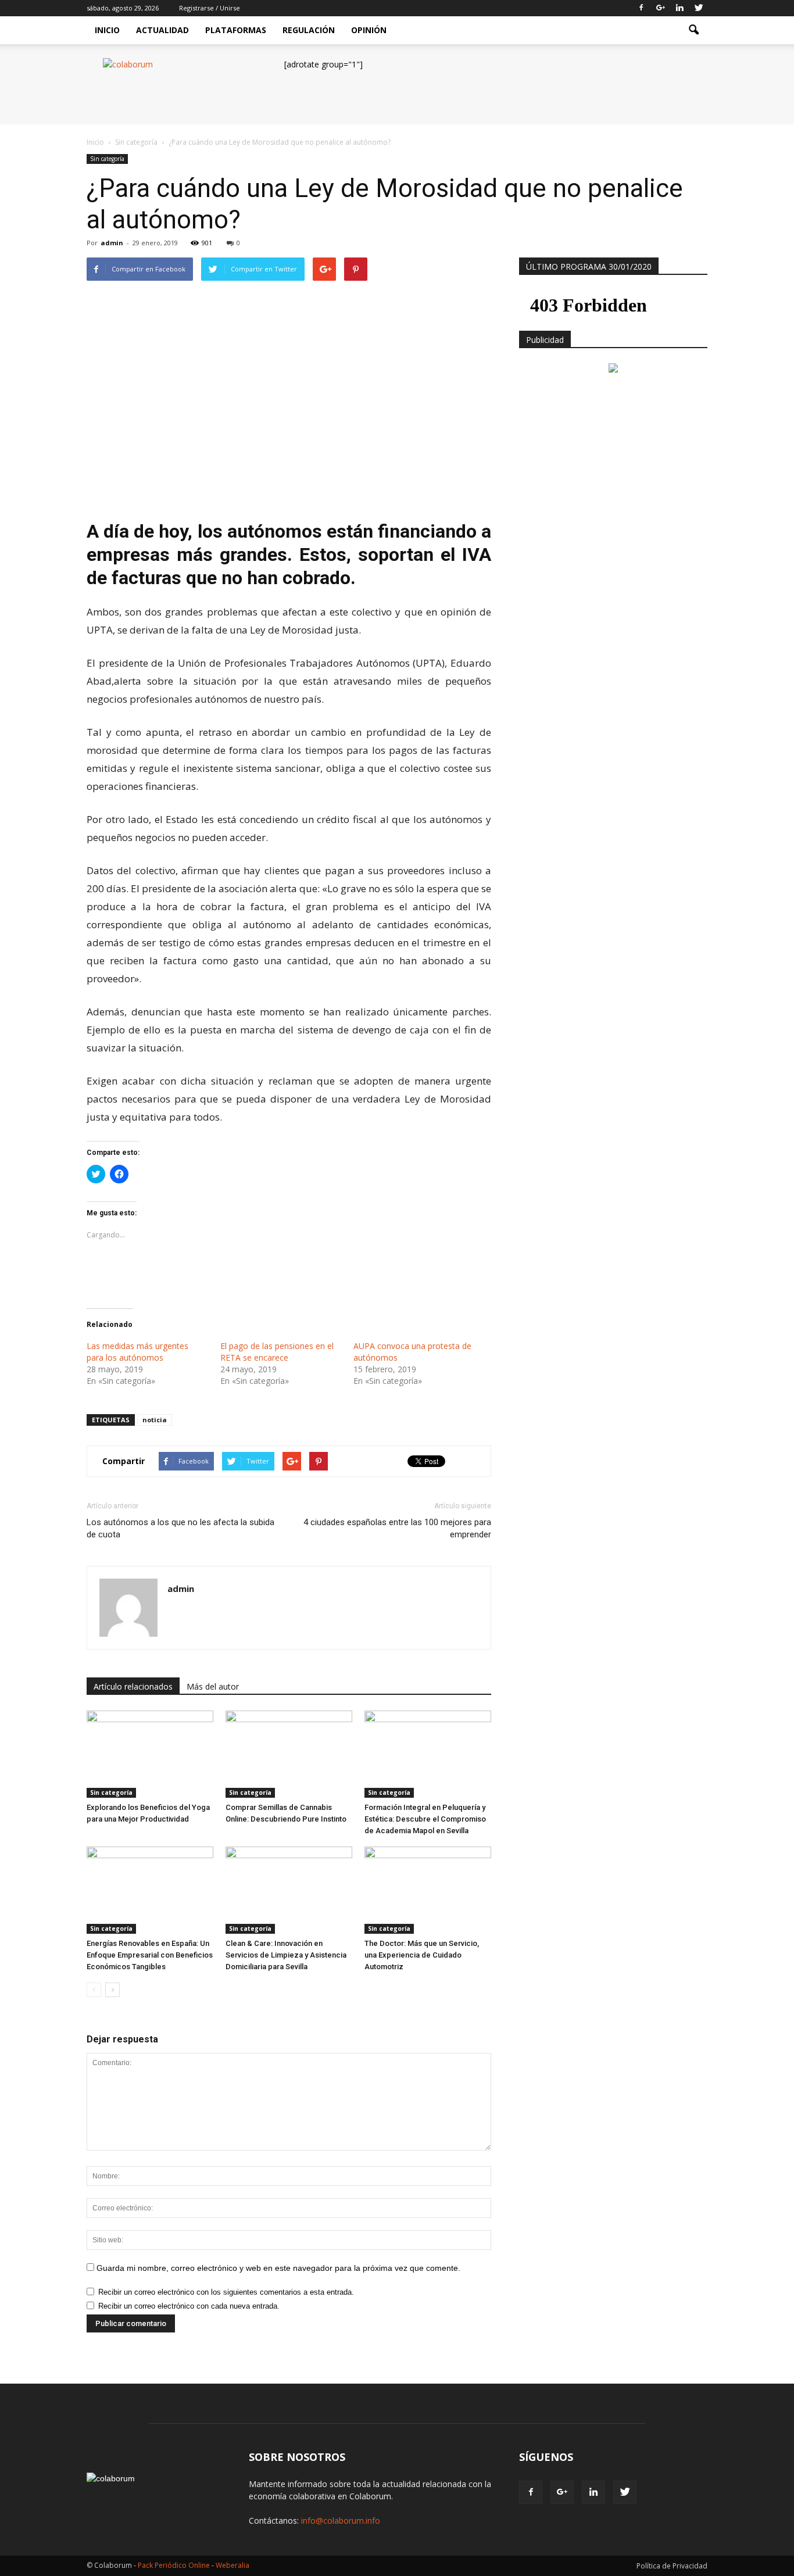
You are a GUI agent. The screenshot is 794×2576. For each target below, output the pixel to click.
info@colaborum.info (341, 2520)
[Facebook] (641, 8)
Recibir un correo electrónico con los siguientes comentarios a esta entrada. (226, 2292)
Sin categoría (107, 159)
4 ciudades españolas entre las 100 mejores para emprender (397, 1528)
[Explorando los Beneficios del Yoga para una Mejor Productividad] (150, 1754)
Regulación (309, 30)
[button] (693, 30)
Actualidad (162, 30)
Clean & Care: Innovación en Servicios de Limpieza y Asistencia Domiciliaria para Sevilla (286, 1955)
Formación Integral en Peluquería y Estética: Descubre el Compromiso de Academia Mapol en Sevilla (425, 1819)
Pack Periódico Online (174, 2565)
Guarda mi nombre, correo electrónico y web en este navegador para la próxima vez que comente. (278, 2268)
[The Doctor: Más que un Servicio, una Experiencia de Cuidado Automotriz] (428, 1890)
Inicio (107, 30)
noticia (155, 1420)
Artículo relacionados (133, 1686)
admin (112, 243)
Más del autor (213, 1686)
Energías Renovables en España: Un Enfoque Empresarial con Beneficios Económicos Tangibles (150, 1955)
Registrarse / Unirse (210, 8)
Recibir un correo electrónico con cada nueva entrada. (189, 2306)
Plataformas (236, 30)
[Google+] (660, 8)
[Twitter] (699, 8)
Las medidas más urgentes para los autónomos (137, 1352)
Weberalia (233, 2565)
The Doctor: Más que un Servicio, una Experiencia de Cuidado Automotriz (422, 1955)
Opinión (369, 30)
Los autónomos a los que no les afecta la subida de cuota (180, 1528)
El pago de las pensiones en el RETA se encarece (277, 1352)
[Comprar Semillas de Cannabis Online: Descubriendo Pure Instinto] (289, 1754)
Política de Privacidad (672, 2566)
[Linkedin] (679, 8)
